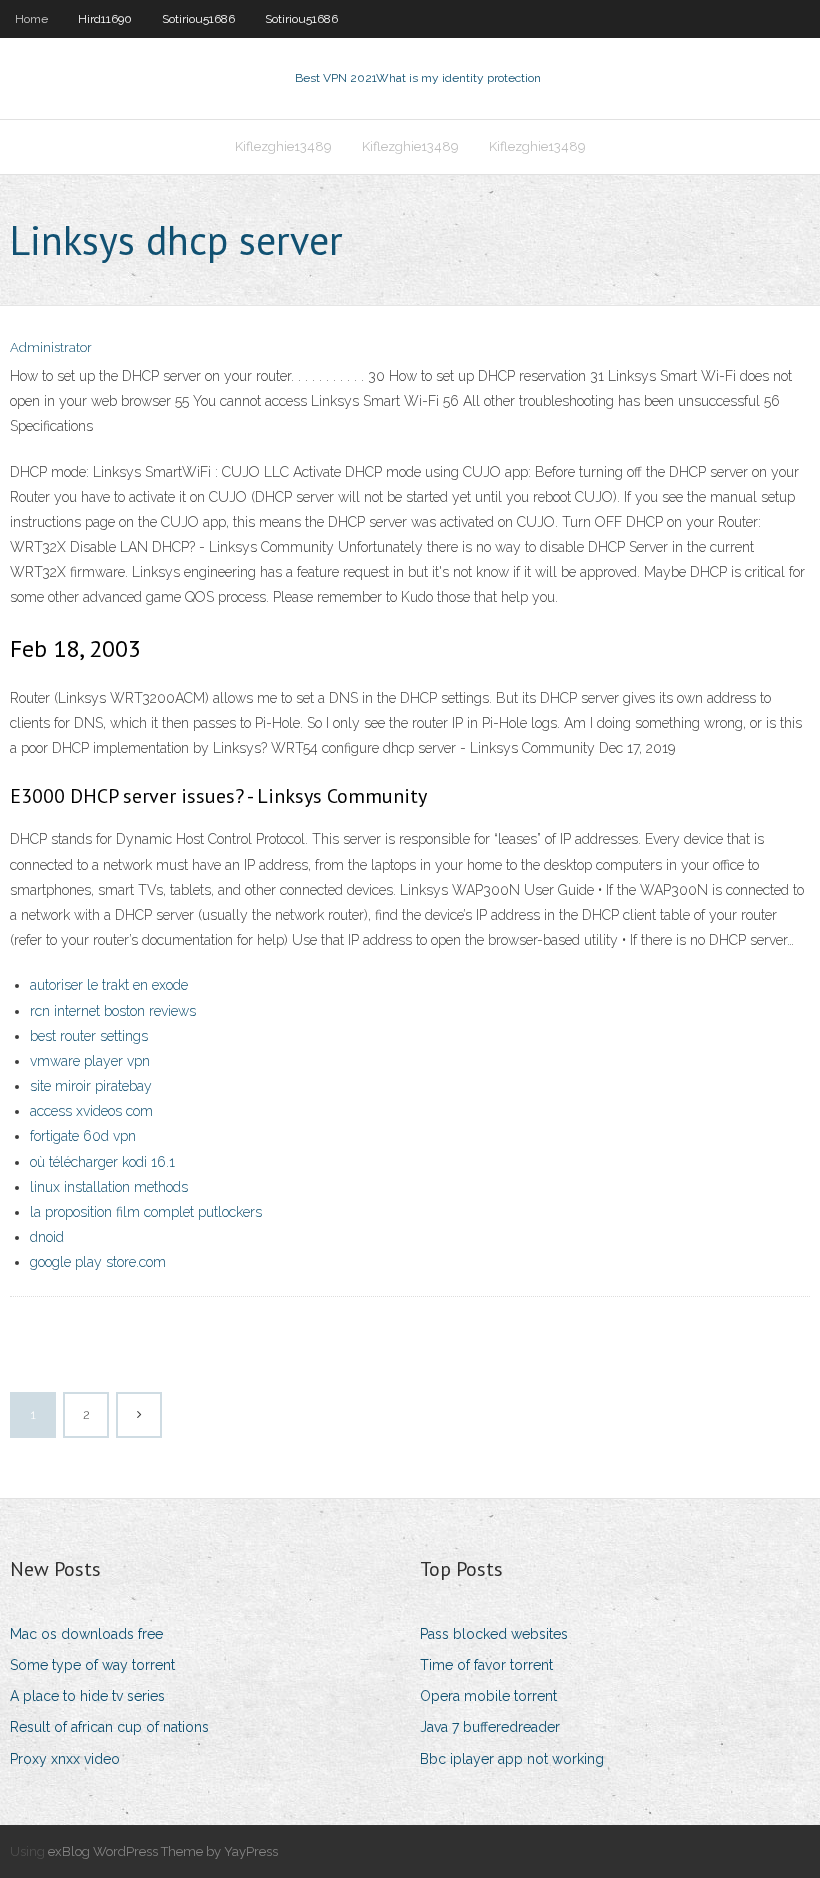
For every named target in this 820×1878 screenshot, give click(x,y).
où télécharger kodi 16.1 (102, 1162)
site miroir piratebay (91, 1086)
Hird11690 (105, 19)
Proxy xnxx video (65, 1759)
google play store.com (98, 1262)
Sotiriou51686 (198, 19)
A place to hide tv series (87, 1696)
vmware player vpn (90, 1061)
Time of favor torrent (486, 1665)
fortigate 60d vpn (83, 1136)
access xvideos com (91, 1111)
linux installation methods (109, 1187)
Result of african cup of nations (109, 1727)
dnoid (47, 1237)
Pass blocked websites (494, 1634)
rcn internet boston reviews (113, 1011)
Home (31, 19)
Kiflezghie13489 (283, 146)
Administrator (51, 347)
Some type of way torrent (92, 1665)
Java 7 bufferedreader (490, 1727)
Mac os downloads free (86, 1634)
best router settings (89, 1036)
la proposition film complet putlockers (146, 1212)
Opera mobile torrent (488, 1696)
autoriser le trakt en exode (109, 985)
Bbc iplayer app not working (512, 1759)
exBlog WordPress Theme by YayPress (163, 1851)
